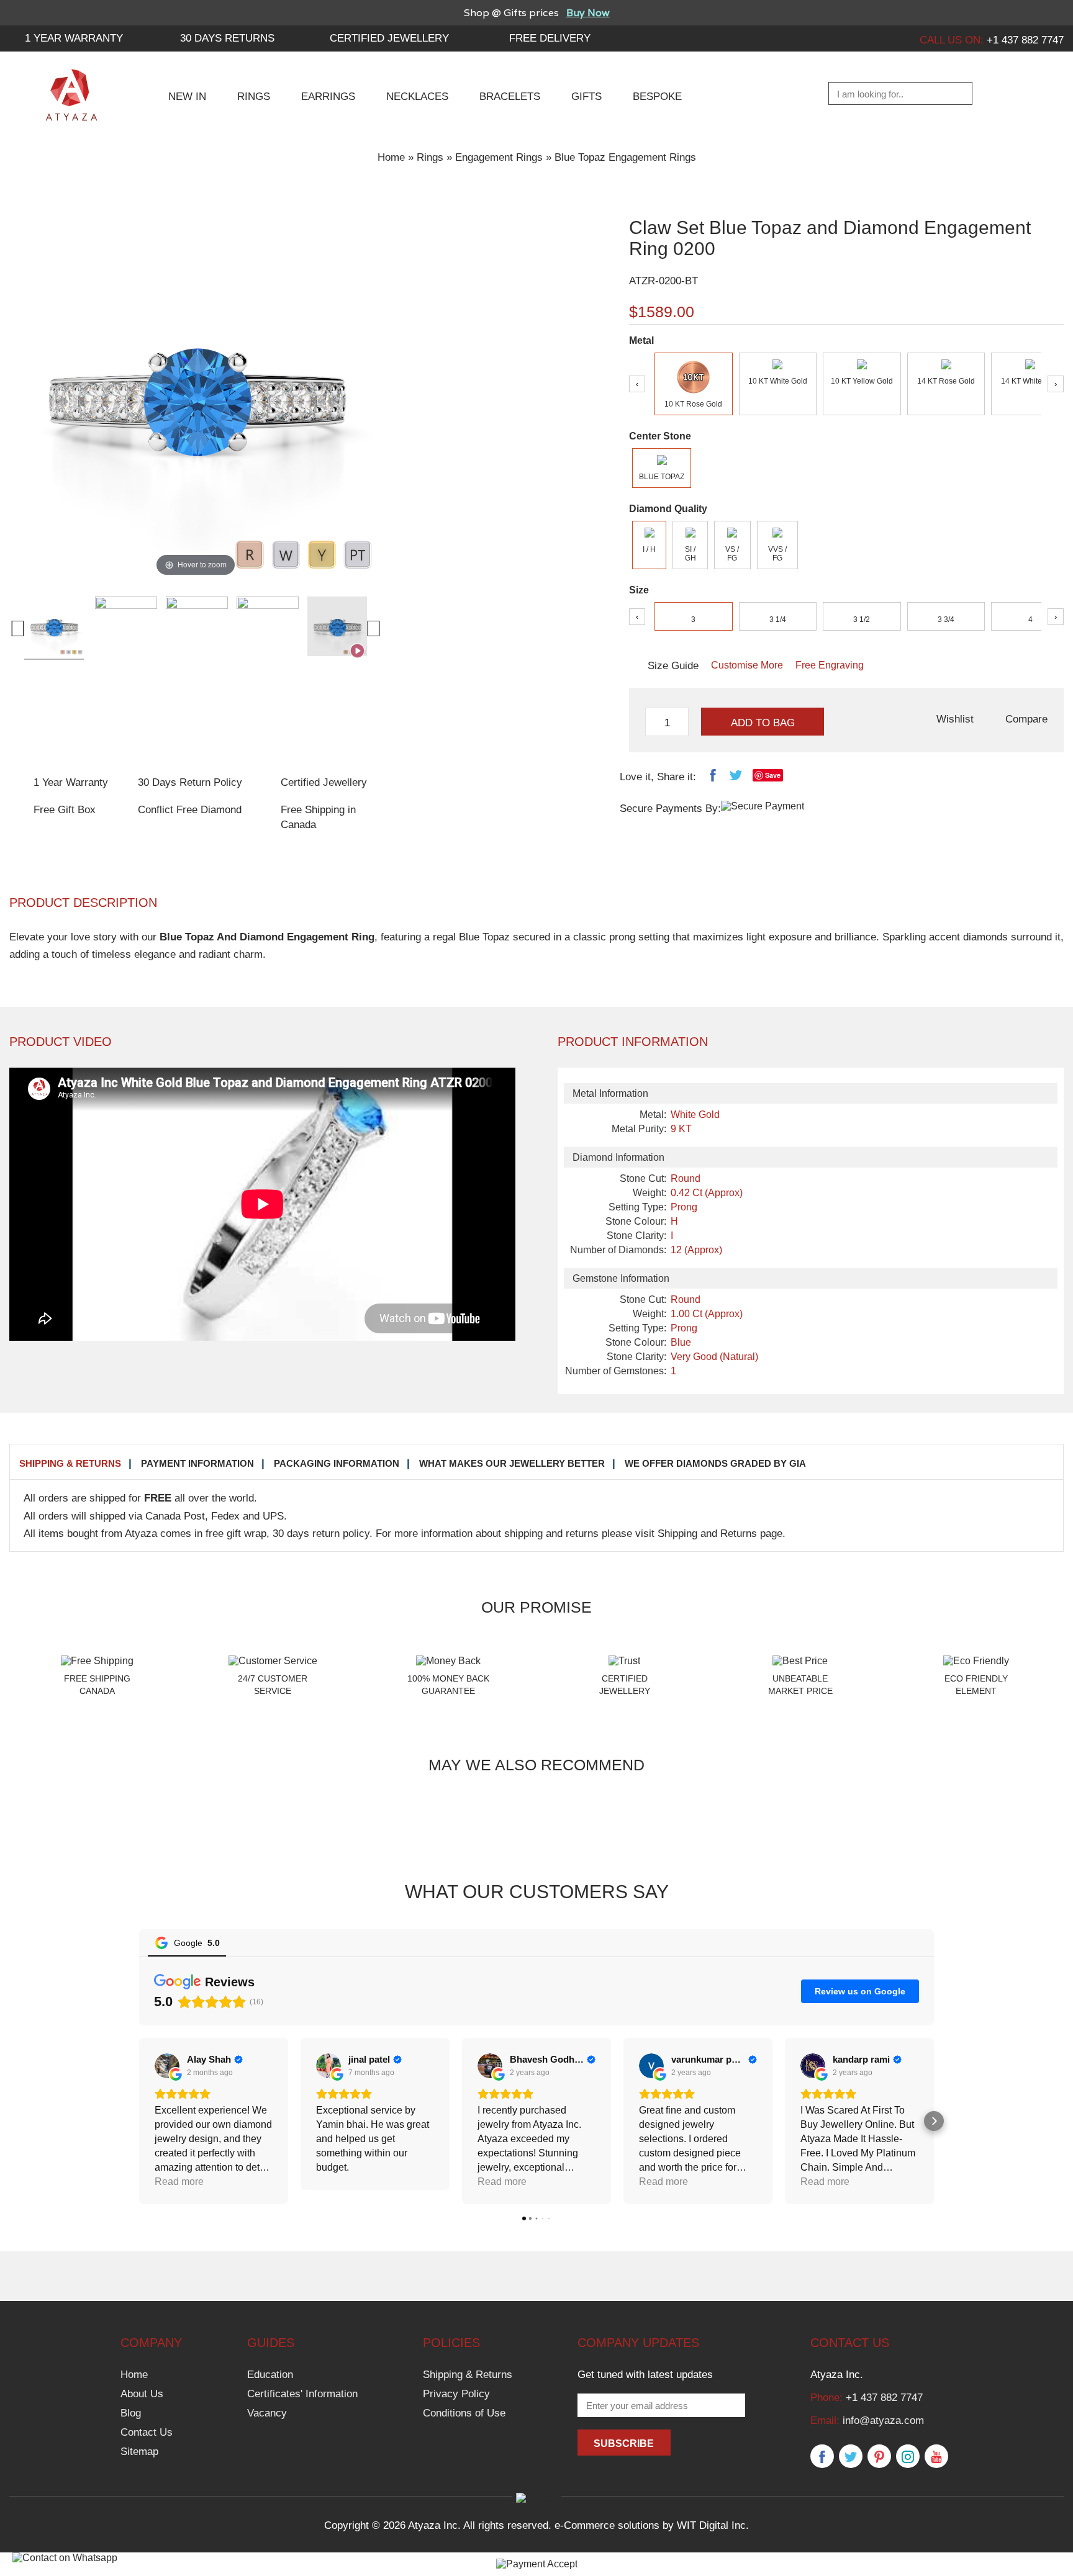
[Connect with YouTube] (936, 2457)
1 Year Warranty (71, 782)
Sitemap (139, 2452)
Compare (1026, 719)
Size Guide (673, 666)
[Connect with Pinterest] (879, 2457)
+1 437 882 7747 (884, 2398)
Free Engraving (830, 665)
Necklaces (417, 97)
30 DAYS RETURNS (227, 38)
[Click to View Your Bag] (1052, 94)
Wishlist (955, 719)
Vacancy (267, 2413)
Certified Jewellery (389, 38)
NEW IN (187, 97)
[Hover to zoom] (196, 393)
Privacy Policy (456, 2394)
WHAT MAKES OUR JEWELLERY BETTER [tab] (512, 1463)
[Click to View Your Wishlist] (1021, 94)
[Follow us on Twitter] (851, 2457)
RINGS (254, 97)
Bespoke (657, 97)
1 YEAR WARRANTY (74, 38)
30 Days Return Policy (190, 782)
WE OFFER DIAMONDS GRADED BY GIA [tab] (715, 1463)
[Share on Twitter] (736, 778)
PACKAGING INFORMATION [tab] (337, 1463)
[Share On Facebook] (713, 778)
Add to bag (763, 723)
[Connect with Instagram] (908, 2457)
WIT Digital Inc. (713, 2525)
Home (391, 157)
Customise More (747, 665)
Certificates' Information (302, 2394)
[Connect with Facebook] (822, 2457)
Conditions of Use (464, 2413)
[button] (139, 2121)
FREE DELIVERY (550, 38)
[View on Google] (167, 2066)
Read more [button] (341, 2182)
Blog (131, 2413)
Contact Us (147, 2432)
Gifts (586, 97)
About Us (142, 2394)
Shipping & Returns (468, 2375)
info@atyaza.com (883, 2421)
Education (270, 2375)
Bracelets (510, 97)
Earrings (328, 97)
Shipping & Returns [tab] (70, 1463)
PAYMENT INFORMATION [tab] (197, 1463)
